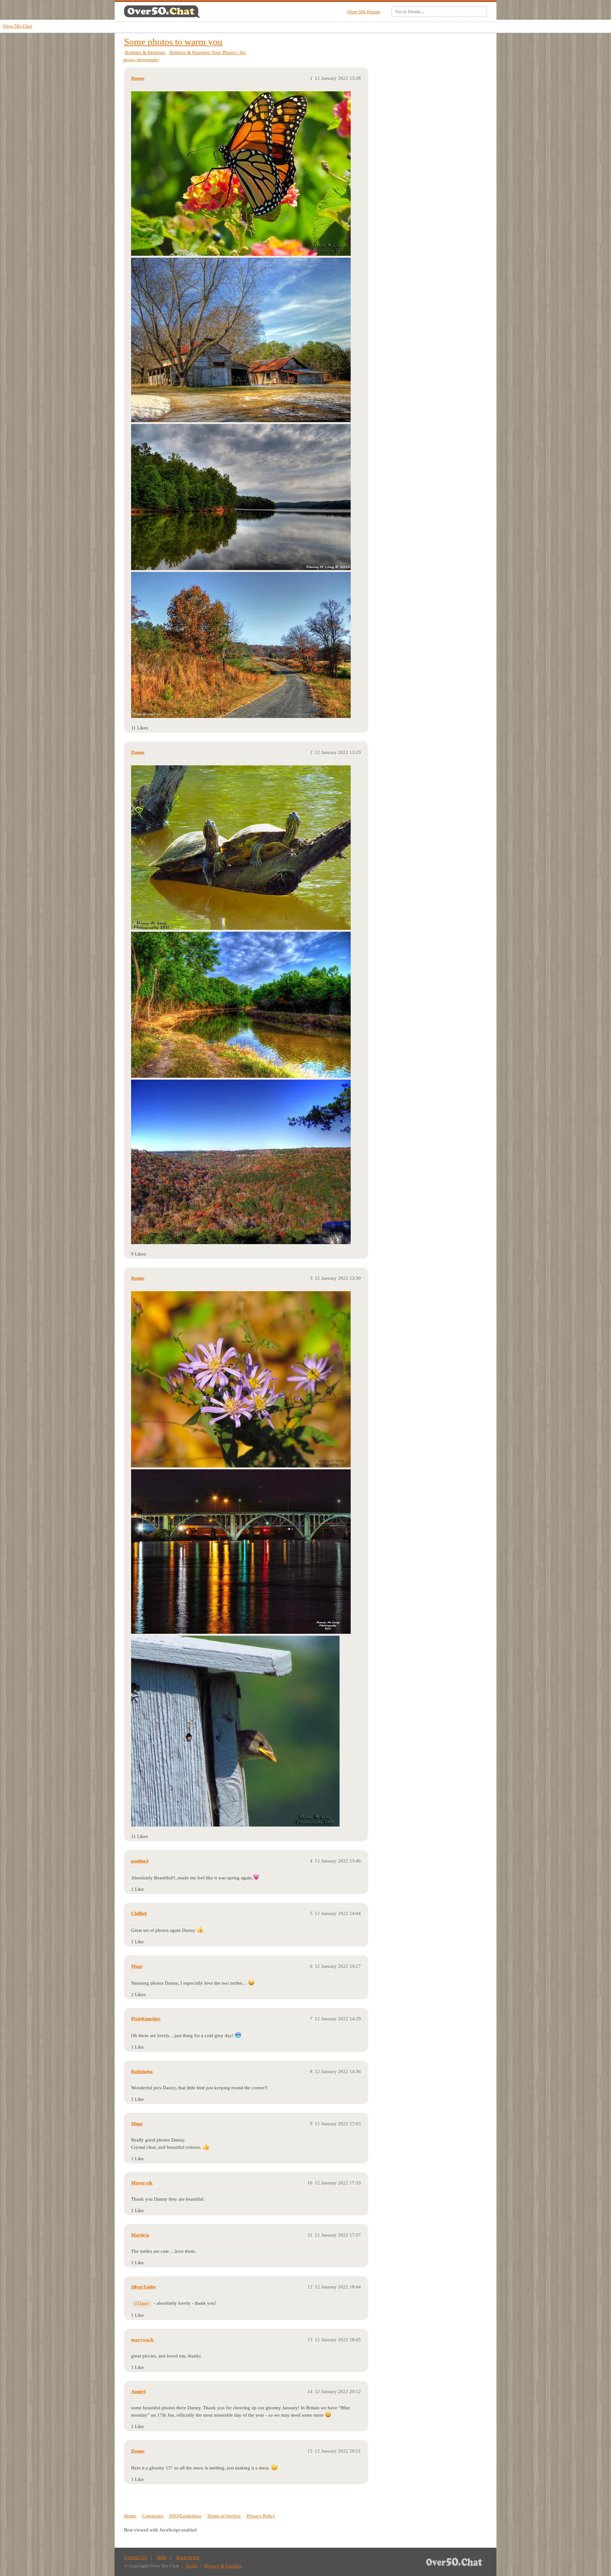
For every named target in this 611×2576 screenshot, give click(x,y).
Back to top (188, 2557)
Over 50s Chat (18, 26)
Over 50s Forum (364, 12)
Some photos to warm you (173, 42)
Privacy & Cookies (223, 2566)
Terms (192, 2566)
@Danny (142, 2303)
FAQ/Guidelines (185, 2516)
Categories (153, 2516)
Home (130, 2516)
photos (129, 60)
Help (162, 2557)
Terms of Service (224, 2516)
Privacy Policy (261, 2516)
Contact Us (135, 2557)
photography (148, 60)
